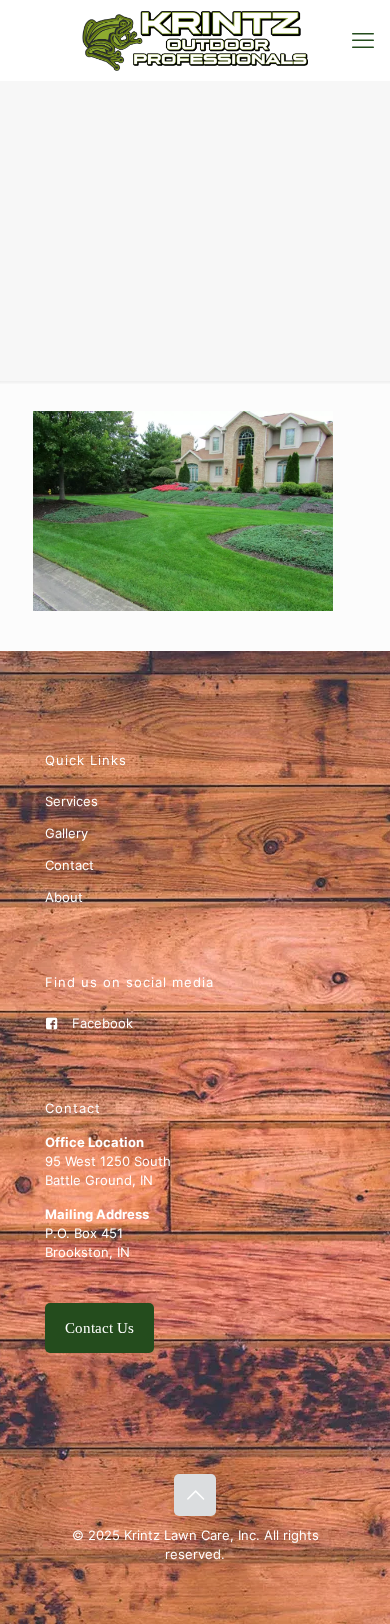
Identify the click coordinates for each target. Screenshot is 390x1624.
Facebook (102, 1023)
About (64, 897)
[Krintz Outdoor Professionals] (195, 40)
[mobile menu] (363, 40)
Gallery (66, 833)
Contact (69, 865)
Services (71, 801)
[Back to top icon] (195, 1495)
